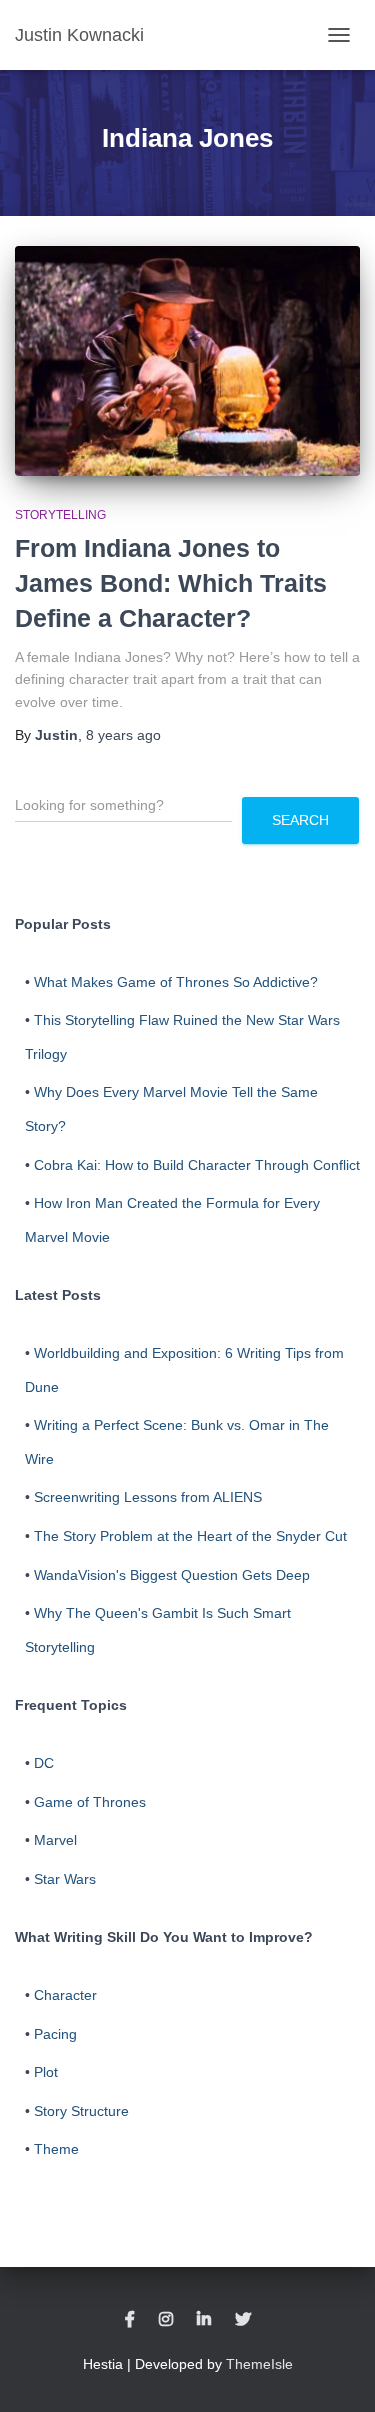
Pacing (55, 2034)
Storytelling (60, 515)
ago (123, 735)
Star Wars (65, 1879)
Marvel (55, 1840)
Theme (56, 2149)
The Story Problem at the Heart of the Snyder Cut (190, 1536)
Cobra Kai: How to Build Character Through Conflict (197, 1165)
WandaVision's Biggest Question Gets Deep (172, 1575)
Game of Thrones (90, 1802)
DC (44, 1763)
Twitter (243, 2320)
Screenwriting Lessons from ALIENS (148, 1497)
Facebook (130, 2320)
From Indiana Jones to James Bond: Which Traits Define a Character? (171, 583)
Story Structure (81, 2111)
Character (65, 1995)
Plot (46, 2072)
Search (300, 820)
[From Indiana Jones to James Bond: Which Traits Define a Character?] (187, 361)
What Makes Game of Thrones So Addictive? (176, 982)
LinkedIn (204, 2320)
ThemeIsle (259, 2364)
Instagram (166, 2320)
